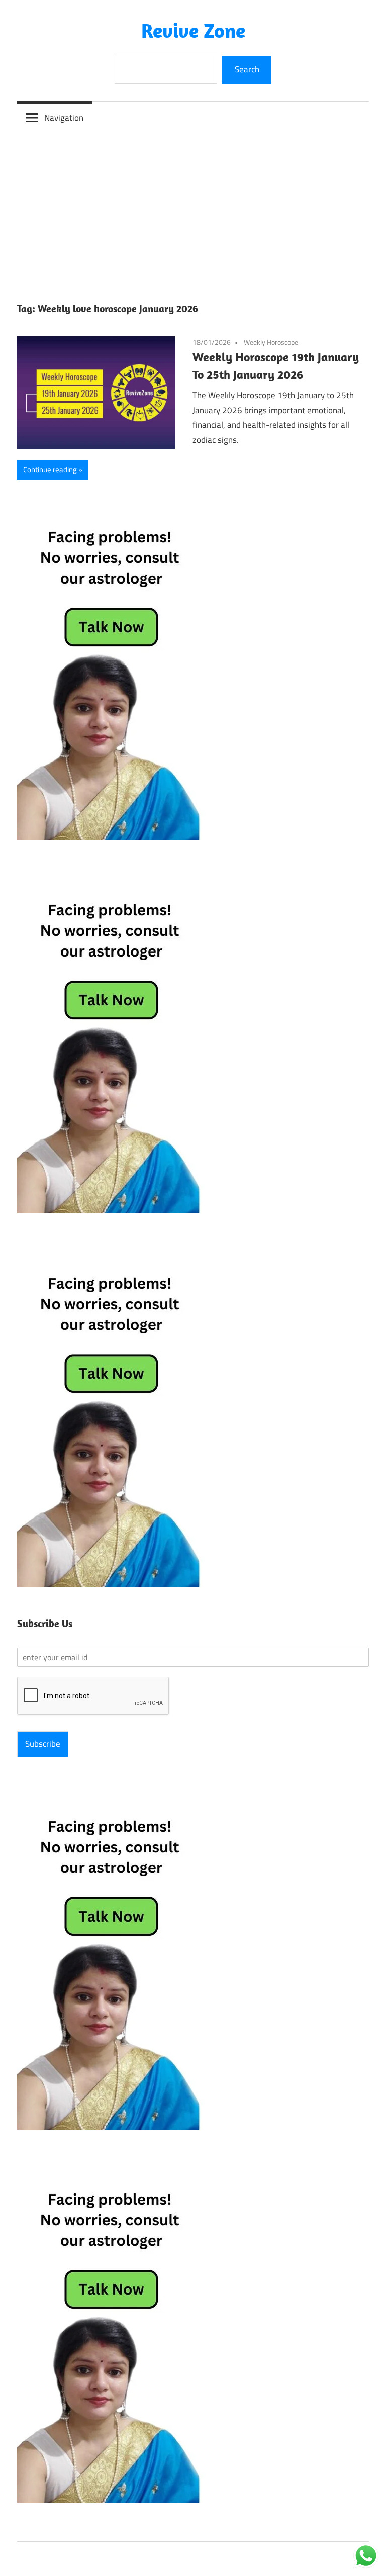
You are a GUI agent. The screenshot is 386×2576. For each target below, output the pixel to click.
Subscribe (43, 1744)
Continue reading (50, 470)
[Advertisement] (193, 209)
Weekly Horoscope (271, 342)
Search (247, 69)
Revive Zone (193, 30)
